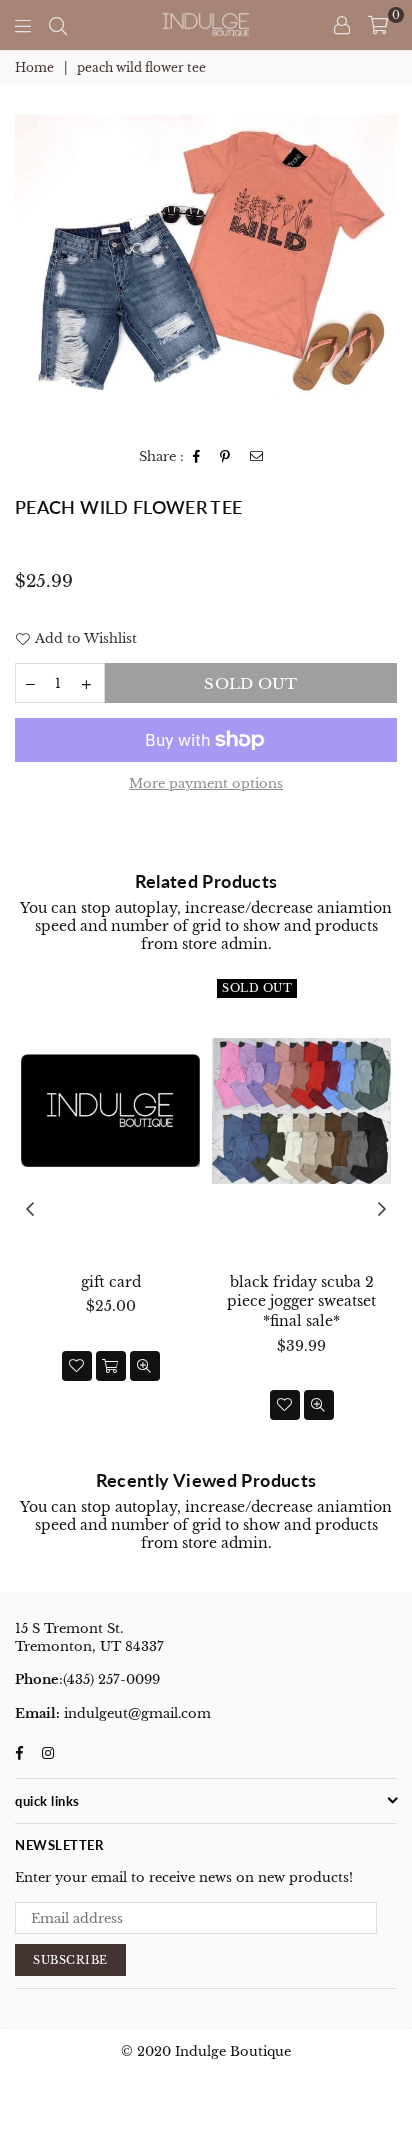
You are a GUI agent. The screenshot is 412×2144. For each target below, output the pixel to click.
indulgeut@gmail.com (135, 1713)
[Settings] (342, 25)
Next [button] (382, 1210)
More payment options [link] (206, 783)
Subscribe (70, 1960)
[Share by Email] (257, 457)
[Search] (58, 25)
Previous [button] (30, 1210)
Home (34, 67)
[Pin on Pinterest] (225, 457)
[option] (206, 270)
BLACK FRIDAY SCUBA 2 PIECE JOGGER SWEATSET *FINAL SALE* (301, 1301)
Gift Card (111, 1282)
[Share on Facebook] (197, 457)
